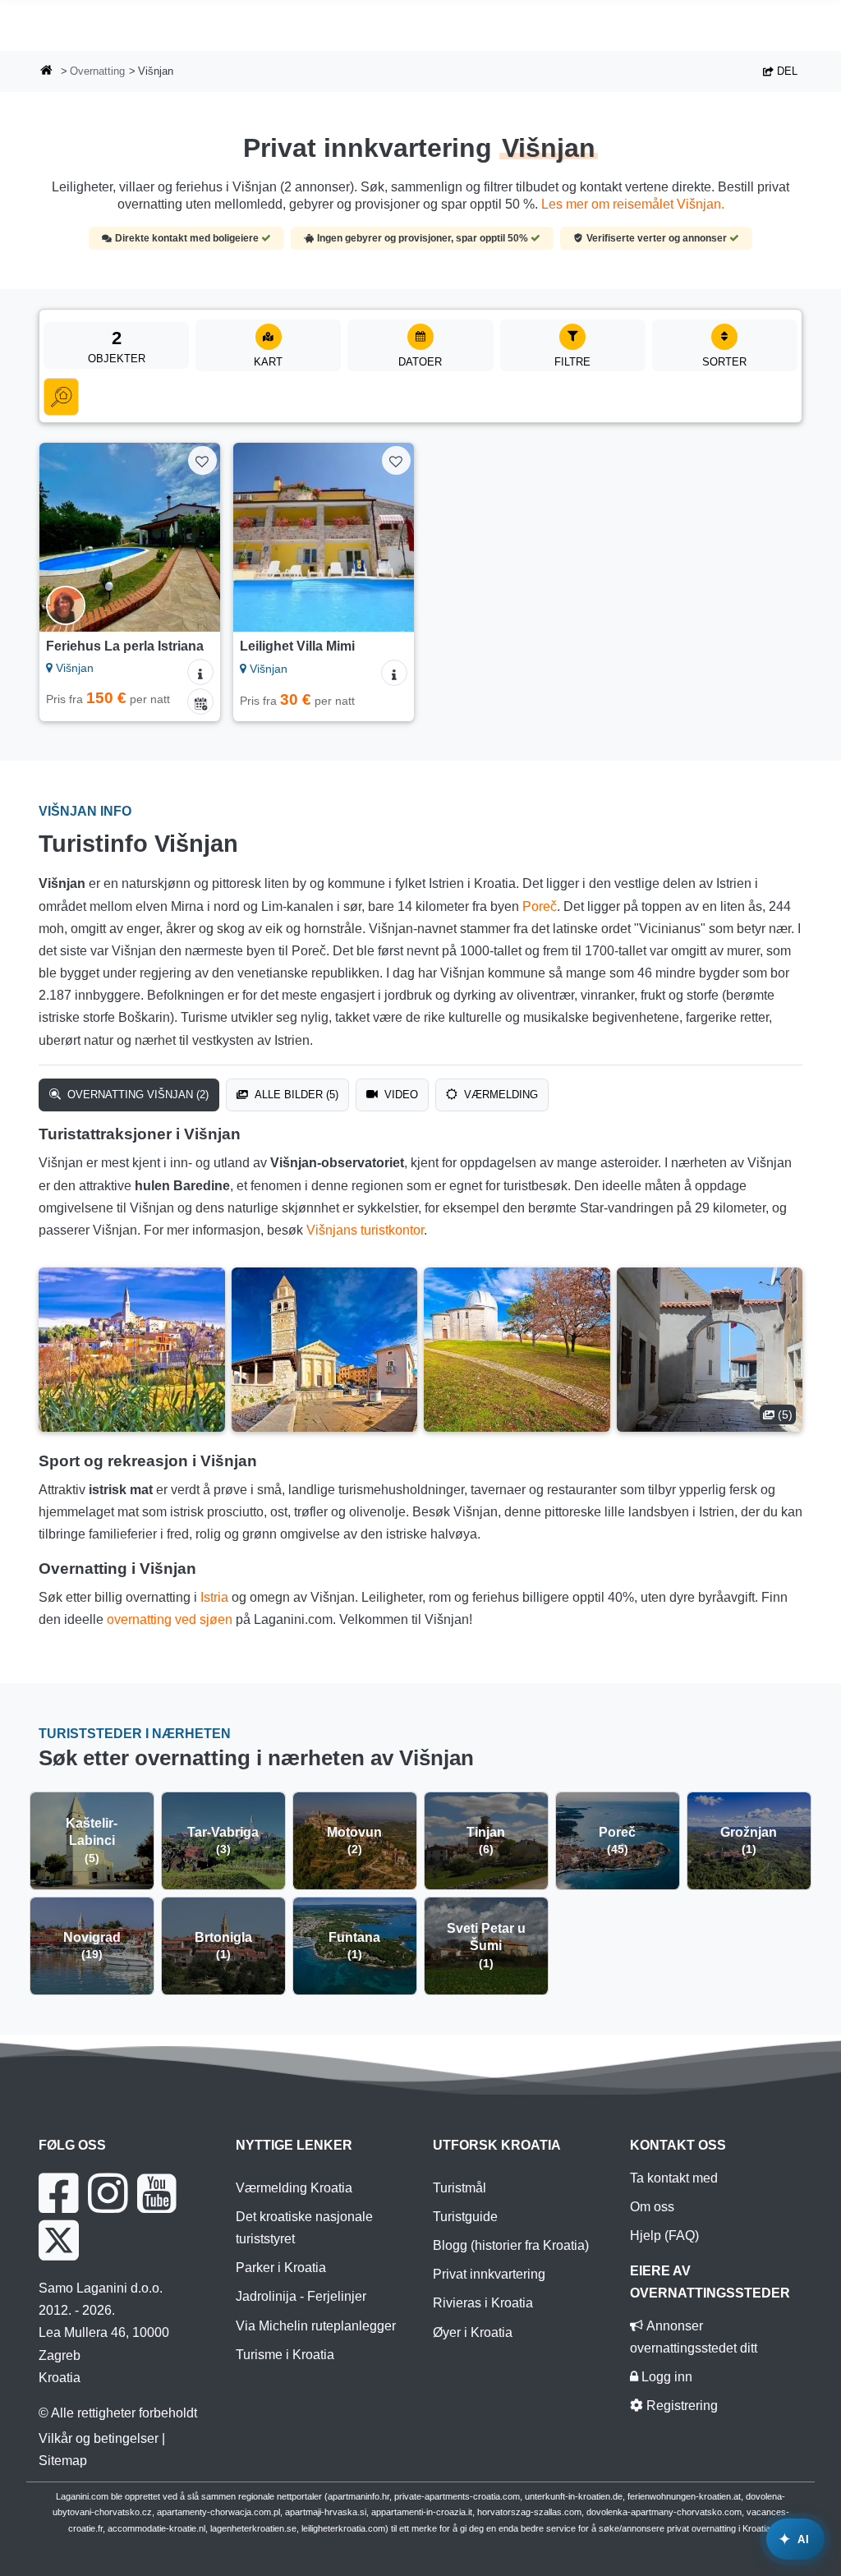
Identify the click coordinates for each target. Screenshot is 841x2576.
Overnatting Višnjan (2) (136, 1095)
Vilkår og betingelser (99, 2438)
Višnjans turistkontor (365, 1230)
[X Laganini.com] (59, 2240)
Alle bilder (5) (295, 1095)
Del (786, 71)
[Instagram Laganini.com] (108, 2193)
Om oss (652, 2207)
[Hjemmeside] (47, 72)
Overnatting (97, 71)
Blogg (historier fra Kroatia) (511, 2245)
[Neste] (200, 537)
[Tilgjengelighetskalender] (200, 701)
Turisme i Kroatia (285, 2355)
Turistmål (460, 2188)
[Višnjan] (132, 1350)
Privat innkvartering (489, 2274)
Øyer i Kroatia (473, 2332)
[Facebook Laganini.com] (58, 2193)
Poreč (540, 906)
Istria (214, 1597)
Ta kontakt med (674, 2178)
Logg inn (665, 2377)
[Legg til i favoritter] (202, 460)
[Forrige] (59, 537)
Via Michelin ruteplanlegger (316, 2326)
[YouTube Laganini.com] (156, 2193)
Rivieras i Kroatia (483, 2303)
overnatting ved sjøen (170, 1619)
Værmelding (499, 1095)
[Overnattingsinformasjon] (200, 672)
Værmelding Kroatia (294, 2188)
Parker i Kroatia (281, 2268)
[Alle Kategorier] (61, 397)
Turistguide (465, 2217)
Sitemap (63, 2461)
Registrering (680, 2406)
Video (400, 1095)
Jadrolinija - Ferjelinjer (301, 2296)
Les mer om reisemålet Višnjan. (633, 204)
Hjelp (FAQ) (664, 2236)
